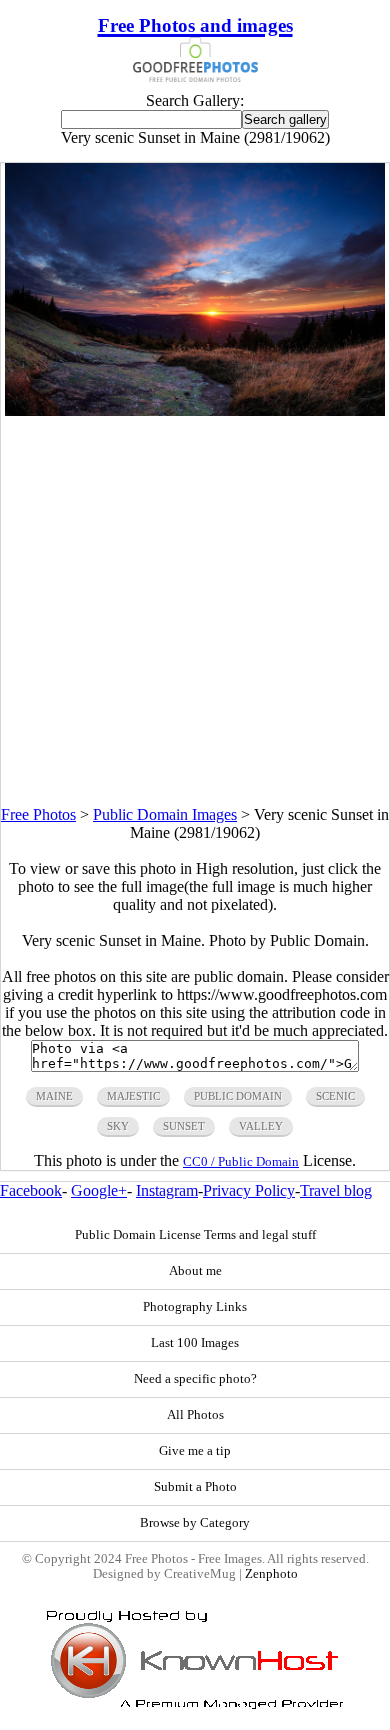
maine (54, 1096)
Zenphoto (271, 1574)
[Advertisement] (195, 611)
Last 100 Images (195, 1343)
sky (118, 1126)
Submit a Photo (195, 1487)
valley (261, 1126)
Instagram (167, 1190)
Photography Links (195, 1307)
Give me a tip (195, 1451)
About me (195, 1271)
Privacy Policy (249, 1190)
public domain (238, 1096)
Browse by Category (195, 1523)
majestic (133, 1096)
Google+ (99, 1190)
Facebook (31, 1190)
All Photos (195, 1415)
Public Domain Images (165, 814)
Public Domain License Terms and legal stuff (195, 1235)
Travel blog (336, 1190)
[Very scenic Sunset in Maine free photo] (195, 410)
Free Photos (38, 814)
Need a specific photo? (195, 1379)
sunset (184, 1126)
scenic (335, 1096)
